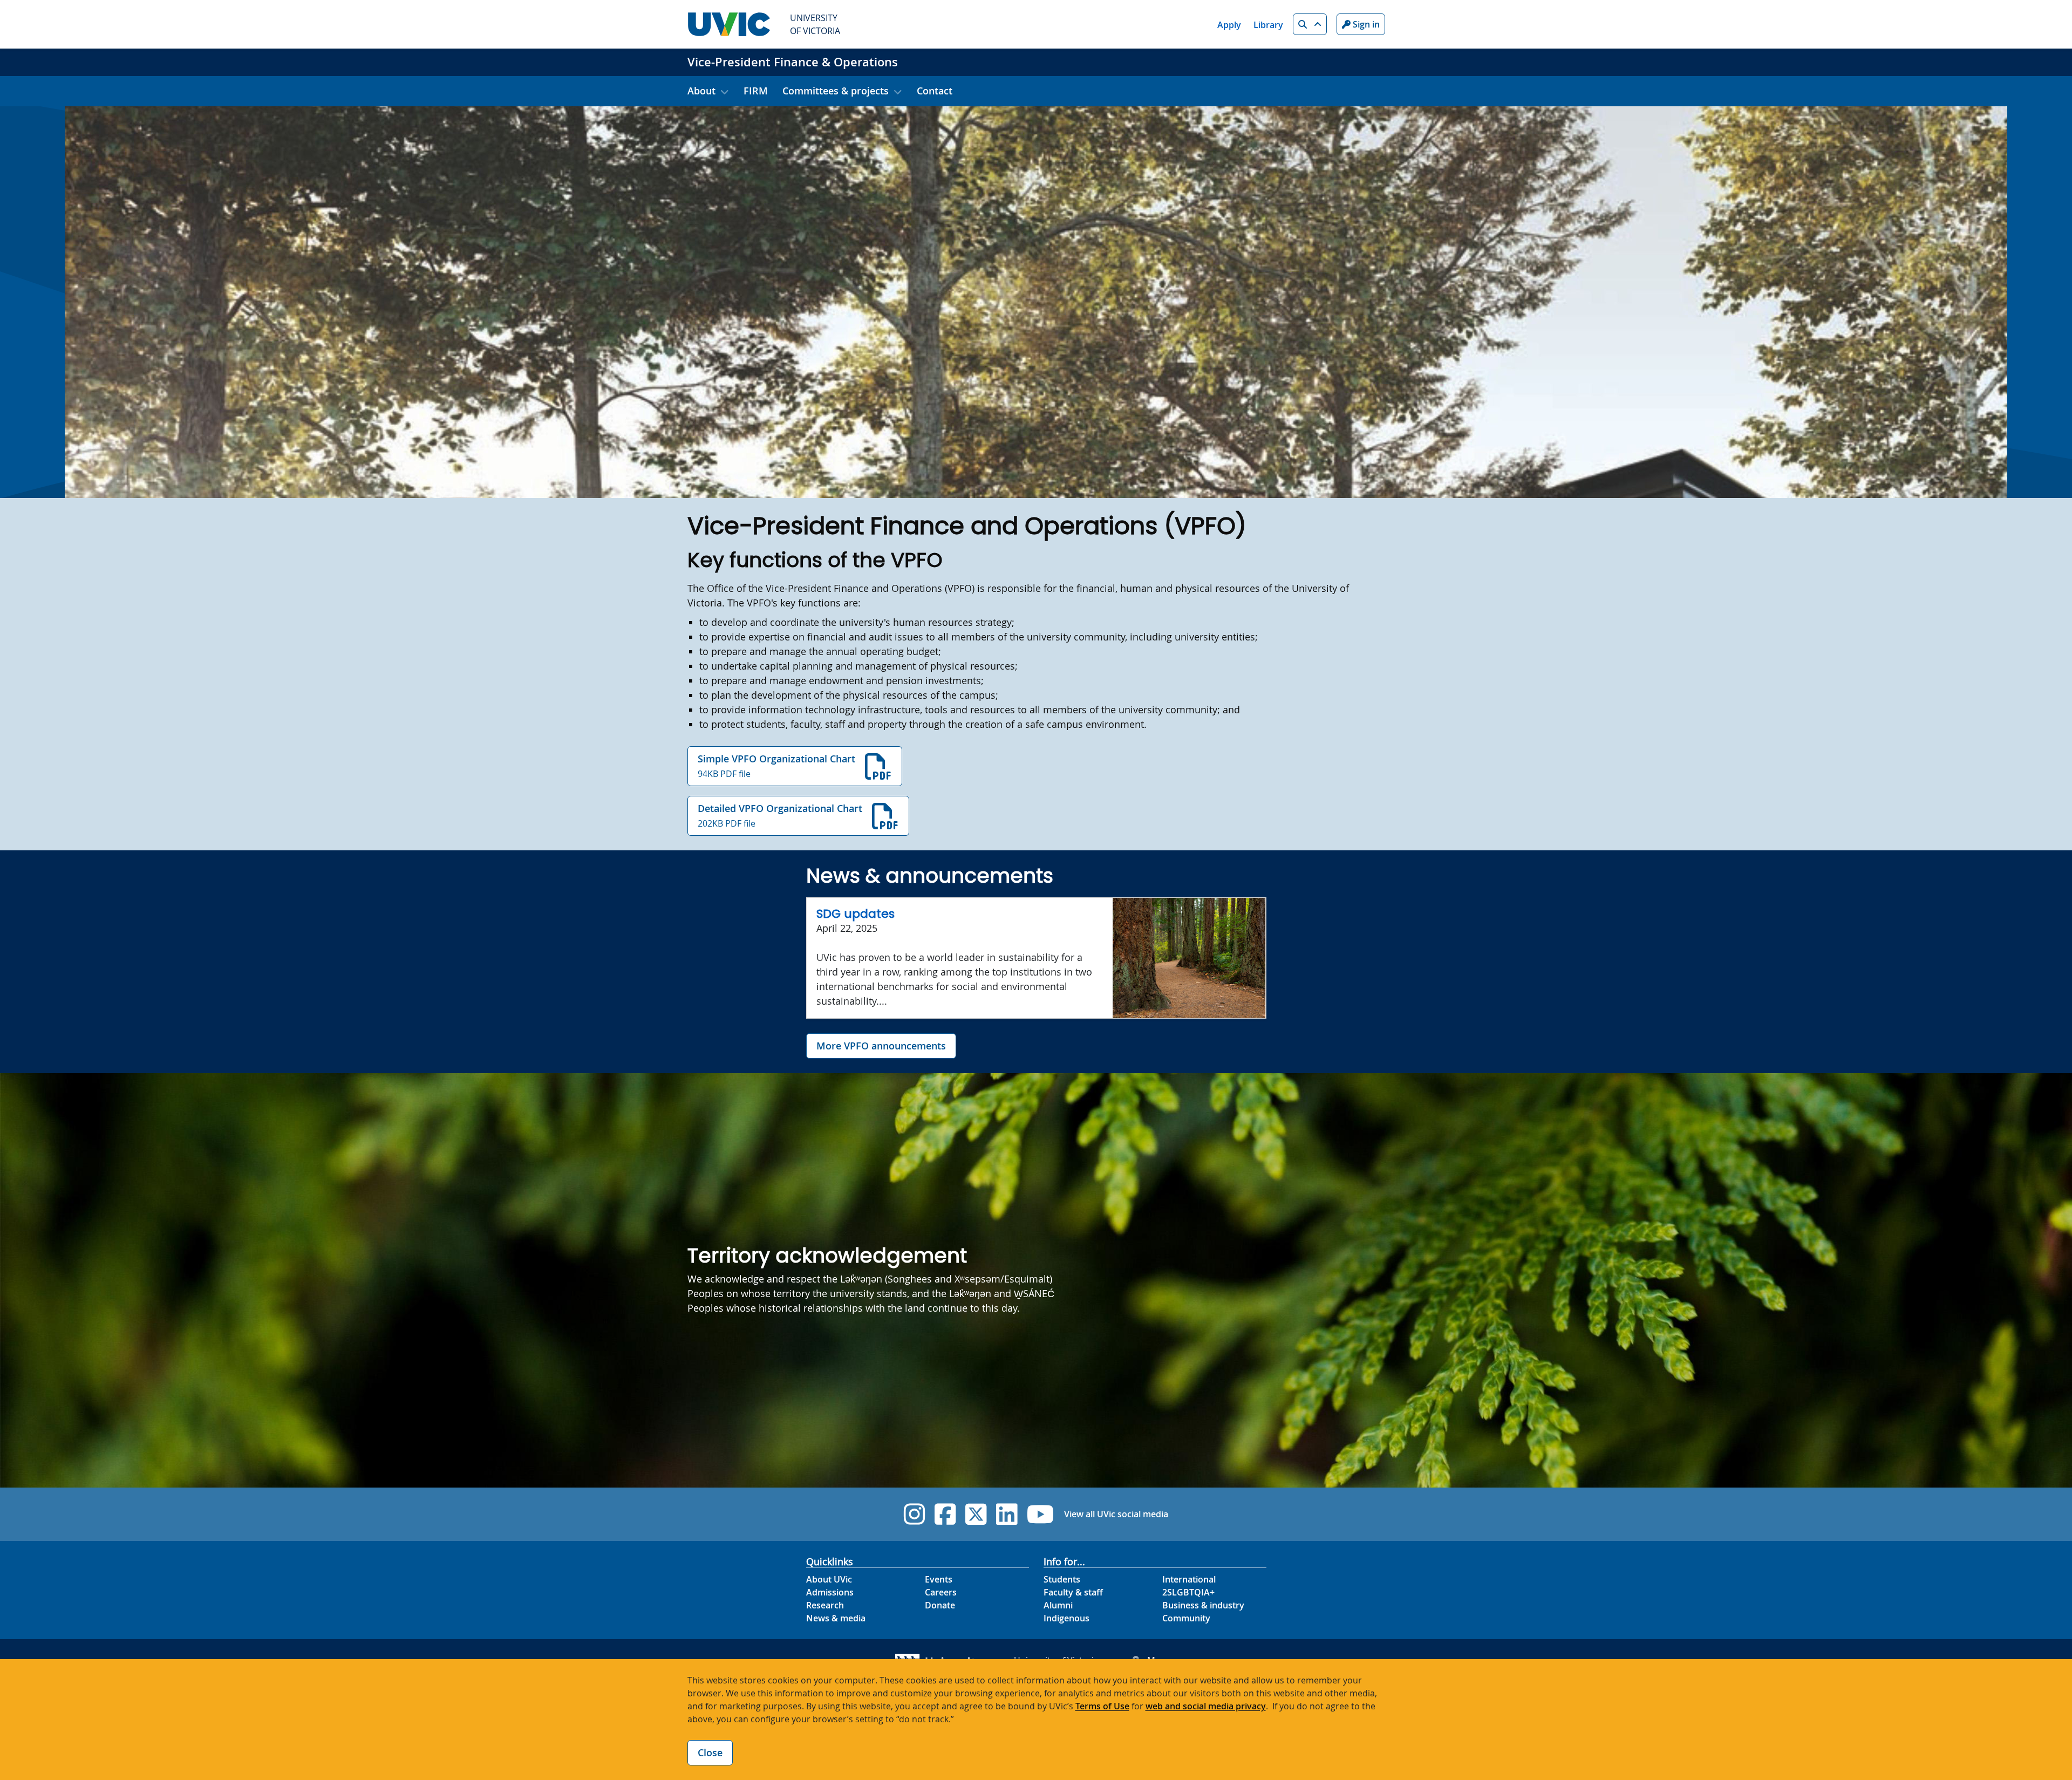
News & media (836, 1618)
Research (825, 1605)
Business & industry (1203, 1605)
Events (939, 1579)
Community (1186, 1618)
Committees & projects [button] (836, 91)
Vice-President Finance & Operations (793, 62)
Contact (935, 91)
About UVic (829, 1579)
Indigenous (1066, 1618)
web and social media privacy (1206, 1706)
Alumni (1058, 1605)
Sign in (1365, 24)
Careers (941, 1592)
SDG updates (856, 914)
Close (710, 1752)
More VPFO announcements (881, 1046)
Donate (940, 1605)
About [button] (701, 91)
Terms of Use (1102, 1706)
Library (1268, 25)
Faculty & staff (1073, 1592)
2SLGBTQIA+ (1188, 1592)
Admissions (830, 1592)
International (1189, 1579)
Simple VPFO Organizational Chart (776, 766)
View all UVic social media (1116, 1514)
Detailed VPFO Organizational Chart (780, 816)
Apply (1229, 25)
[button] (1310, 24)
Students (1062, 1579)
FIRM (756, 91)
